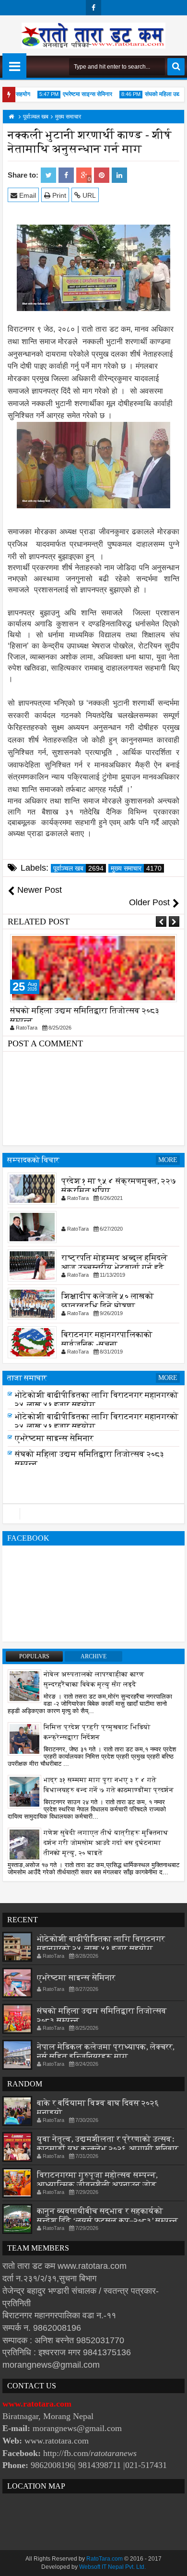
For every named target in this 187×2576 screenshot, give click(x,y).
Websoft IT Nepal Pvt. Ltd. (112, 2567)
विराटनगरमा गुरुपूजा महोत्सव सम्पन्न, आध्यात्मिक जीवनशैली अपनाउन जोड (97, 2180)
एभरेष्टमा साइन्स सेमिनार (77, 94)
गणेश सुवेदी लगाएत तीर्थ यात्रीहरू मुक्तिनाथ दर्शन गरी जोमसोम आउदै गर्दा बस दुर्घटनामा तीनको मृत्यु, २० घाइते (106, 1843)
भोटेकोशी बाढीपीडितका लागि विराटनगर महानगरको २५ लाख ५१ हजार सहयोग (101, 1944)
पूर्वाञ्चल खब (78, 868)
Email (27, 195)
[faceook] (93, 1514)
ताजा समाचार (27, 1378)
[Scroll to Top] (173, 2562)
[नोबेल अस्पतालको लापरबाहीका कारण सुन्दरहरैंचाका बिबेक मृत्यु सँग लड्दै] (24, 1686)
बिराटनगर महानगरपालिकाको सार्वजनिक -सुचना (107, 1339)
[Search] (176, 67)
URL (88, 195)
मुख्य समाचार (136, 868)
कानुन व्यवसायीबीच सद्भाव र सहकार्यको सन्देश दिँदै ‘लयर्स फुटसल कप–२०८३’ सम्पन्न (107, 2216)
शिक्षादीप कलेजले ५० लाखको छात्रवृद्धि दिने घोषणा (108, 1301)
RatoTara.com (105, 2559)
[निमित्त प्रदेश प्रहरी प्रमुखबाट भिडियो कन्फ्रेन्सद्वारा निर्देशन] (24, 1738)
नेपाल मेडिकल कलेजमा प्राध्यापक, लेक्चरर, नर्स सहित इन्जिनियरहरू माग (106, 2052)
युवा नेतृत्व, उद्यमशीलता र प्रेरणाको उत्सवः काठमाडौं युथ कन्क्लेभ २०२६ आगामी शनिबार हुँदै (108, 2149)
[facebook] (93, 8)
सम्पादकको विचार (33, 1160)
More (168, 1160)
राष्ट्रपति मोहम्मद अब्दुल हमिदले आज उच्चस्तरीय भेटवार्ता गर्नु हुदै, (114, 1263)
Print (58, 195)
